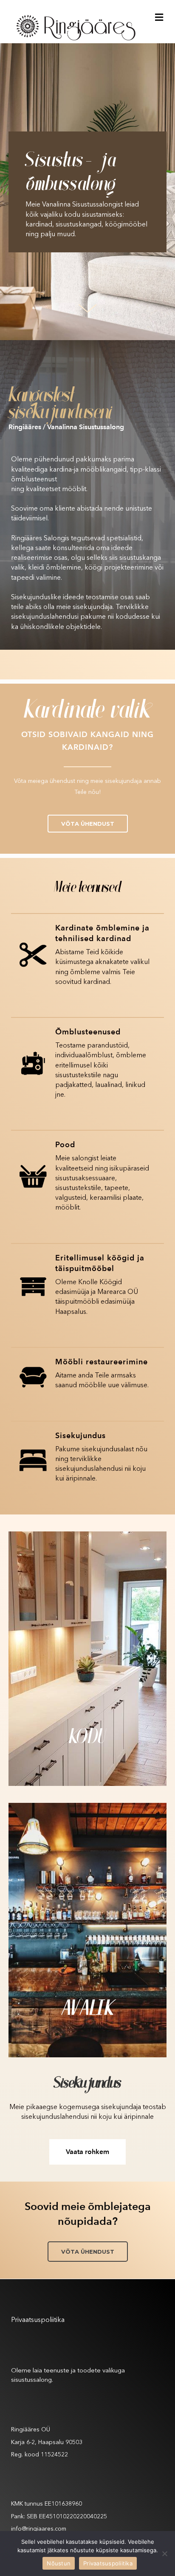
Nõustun (59, 2563)
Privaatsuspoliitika (38, 2320)
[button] (88, 824)
